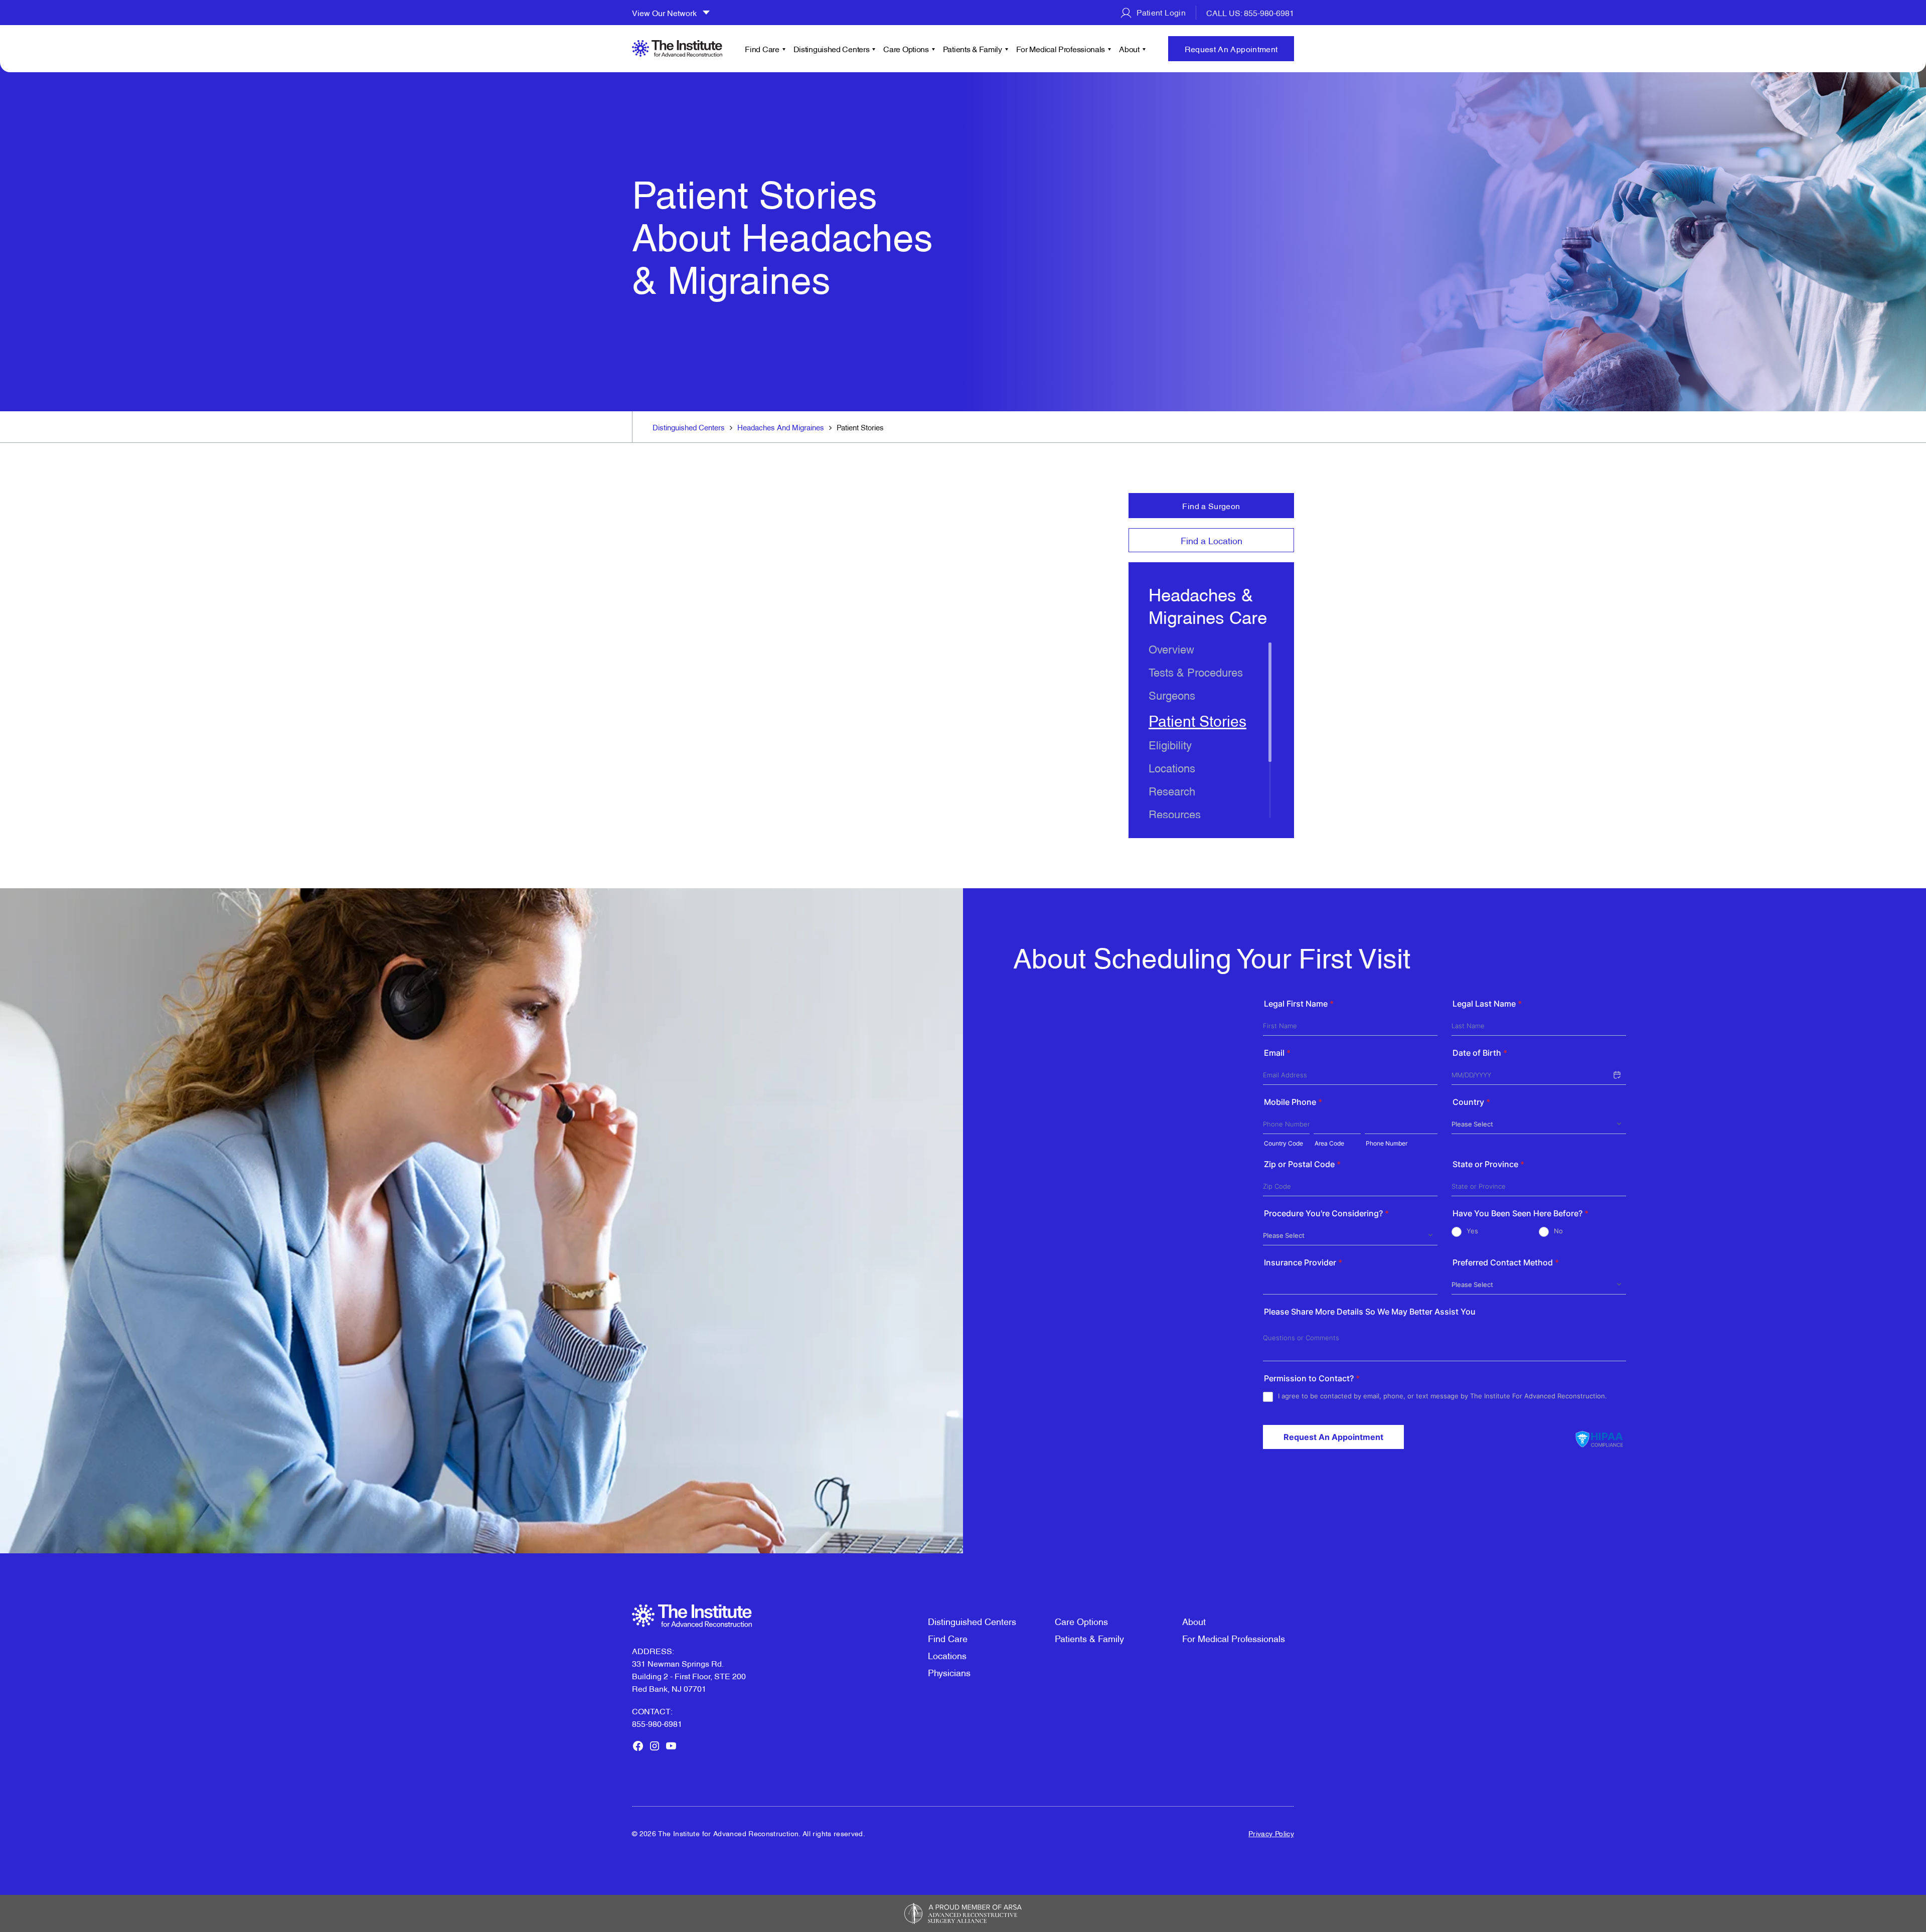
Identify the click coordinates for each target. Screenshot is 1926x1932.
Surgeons (1172, 694)
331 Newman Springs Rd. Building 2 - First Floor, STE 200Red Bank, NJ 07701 (689, 1676)
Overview (1171, 648)
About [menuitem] (1129, 49)
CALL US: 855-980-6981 (1250, 13)
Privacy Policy (1271, 1833)
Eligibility (1170, 744)
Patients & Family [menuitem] (973, 49)
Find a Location (1212, 540)
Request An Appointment (1231, 49)
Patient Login (1160, 12)
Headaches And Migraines (781, 427)
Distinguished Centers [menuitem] (832, 49)
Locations (1172, 767)
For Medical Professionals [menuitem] (1061, 49)
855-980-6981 (657, 1723)
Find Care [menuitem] (762, 49)
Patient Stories (1197, 720)
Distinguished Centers (689, 427)
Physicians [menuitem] (949, 1672)
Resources (1175, 813)
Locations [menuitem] (947, 1655)
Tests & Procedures (1196, 671)
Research (1172, 790)
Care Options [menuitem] (906, 49)
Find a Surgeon (1211, 506)
